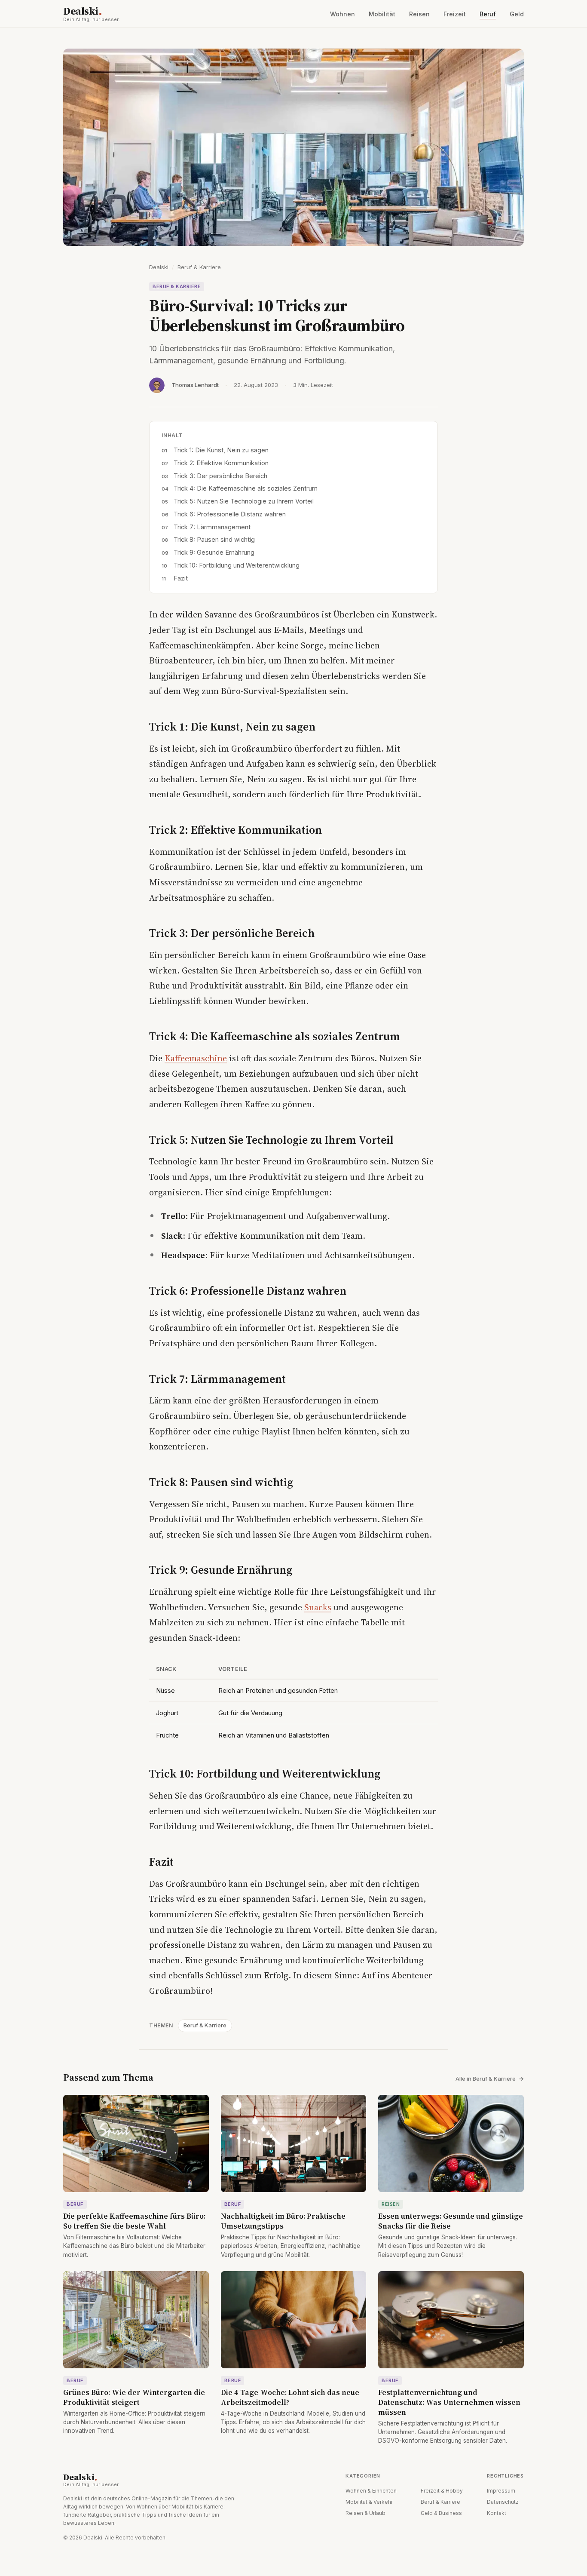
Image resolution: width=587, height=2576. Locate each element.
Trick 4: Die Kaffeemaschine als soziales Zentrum (246, 488)
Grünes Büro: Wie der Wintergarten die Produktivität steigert (134, 2397)
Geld (517, 14)
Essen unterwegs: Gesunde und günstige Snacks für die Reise (451, 2221)
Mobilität (382, 14)
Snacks (318, 1607)
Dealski (92, 14)
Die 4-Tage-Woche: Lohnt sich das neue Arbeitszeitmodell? (290, 2397)
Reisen (419, 14)
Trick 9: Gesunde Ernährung (214, 552)
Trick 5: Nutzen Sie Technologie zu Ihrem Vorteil (244, 501)
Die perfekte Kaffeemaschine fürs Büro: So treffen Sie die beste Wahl (134, 2221)
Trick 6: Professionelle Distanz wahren (230, 514)
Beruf (488, 14)
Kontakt (497, 2513)
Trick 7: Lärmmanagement (212, 527)
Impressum (501, 2491)
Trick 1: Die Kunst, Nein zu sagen (221, 450)
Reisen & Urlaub (365, 2513)
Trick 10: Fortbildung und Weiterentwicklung (237, 565)
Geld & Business (441, 2513)
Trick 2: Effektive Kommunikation (221, 463)
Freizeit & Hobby (442, 2491)
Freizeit (455, 14)
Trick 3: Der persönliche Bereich (220, 476)
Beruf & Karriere (199, 267)
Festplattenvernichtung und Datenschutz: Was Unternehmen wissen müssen (449, 2402)
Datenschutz (503, 2502)
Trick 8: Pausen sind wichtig (214, 539)
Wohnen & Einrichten (371, 2491)
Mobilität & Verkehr (369, 2502)
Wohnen (342, 14)
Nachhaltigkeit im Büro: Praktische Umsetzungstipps (283, 2221)
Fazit (181, 578)
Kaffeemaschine (196, 1058)
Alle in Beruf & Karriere (490, 2079)
